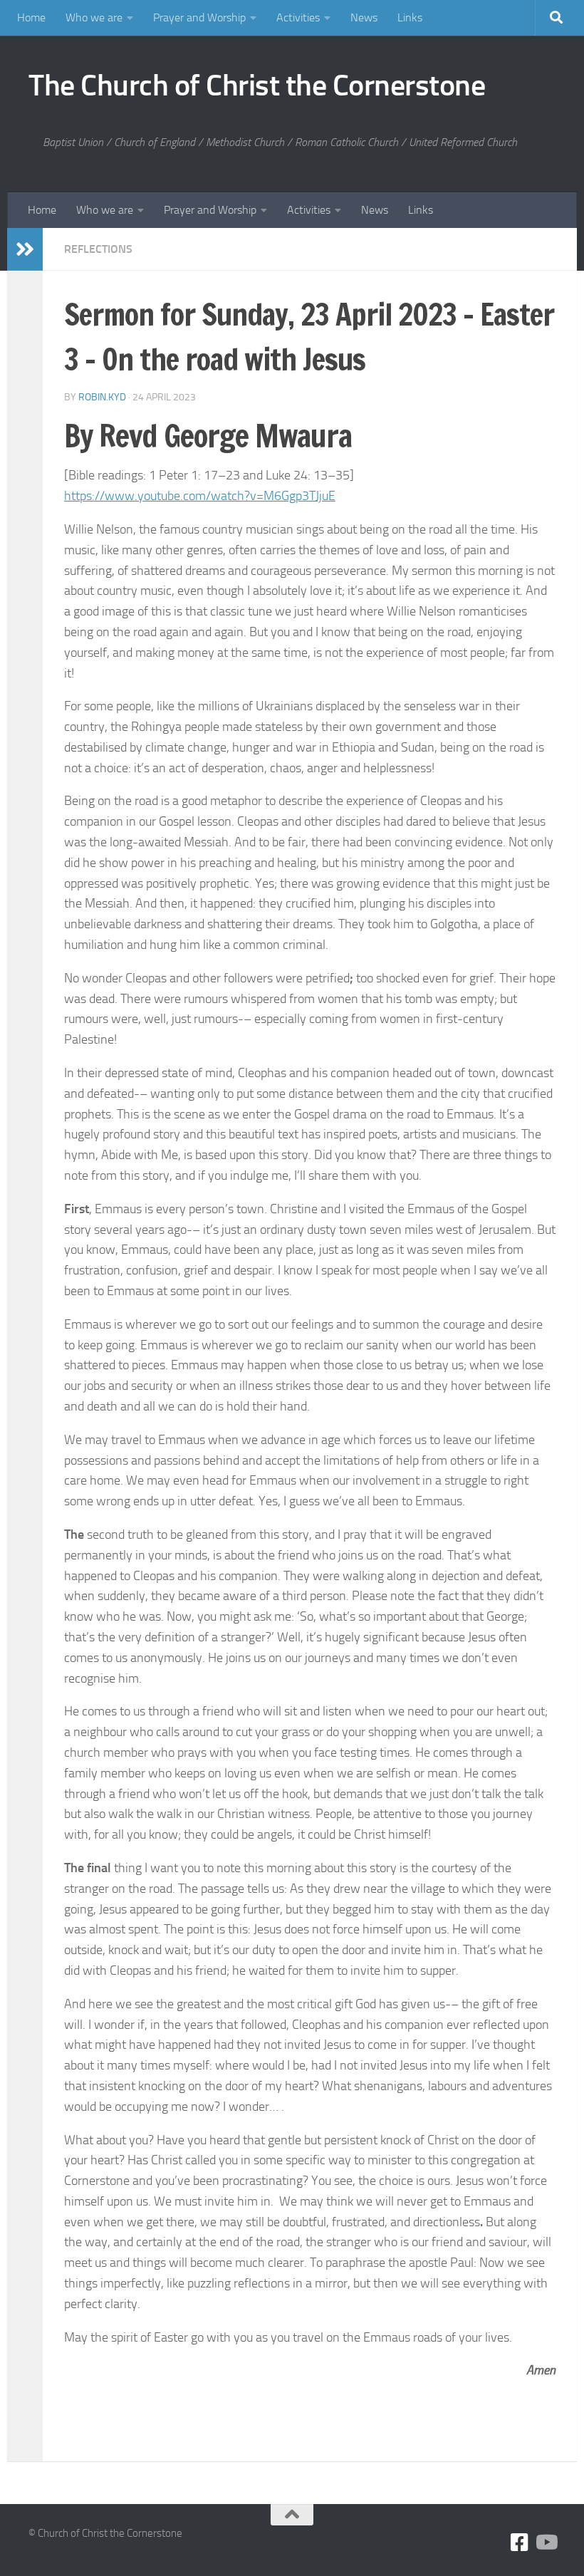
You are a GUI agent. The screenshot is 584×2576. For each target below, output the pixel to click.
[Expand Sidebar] (25, 249)
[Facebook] (520, 2543)
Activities (298, 17)
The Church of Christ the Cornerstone (257, 85)
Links (410, 17)
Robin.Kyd (102, 397)
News (364, 17)
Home (31, 17)
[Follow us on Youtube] (546, 2543)
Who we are (94, 17)
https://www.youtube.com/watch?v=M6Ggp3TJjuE (200, 496)
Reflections (98, 249)
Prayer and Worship (199, 17)
